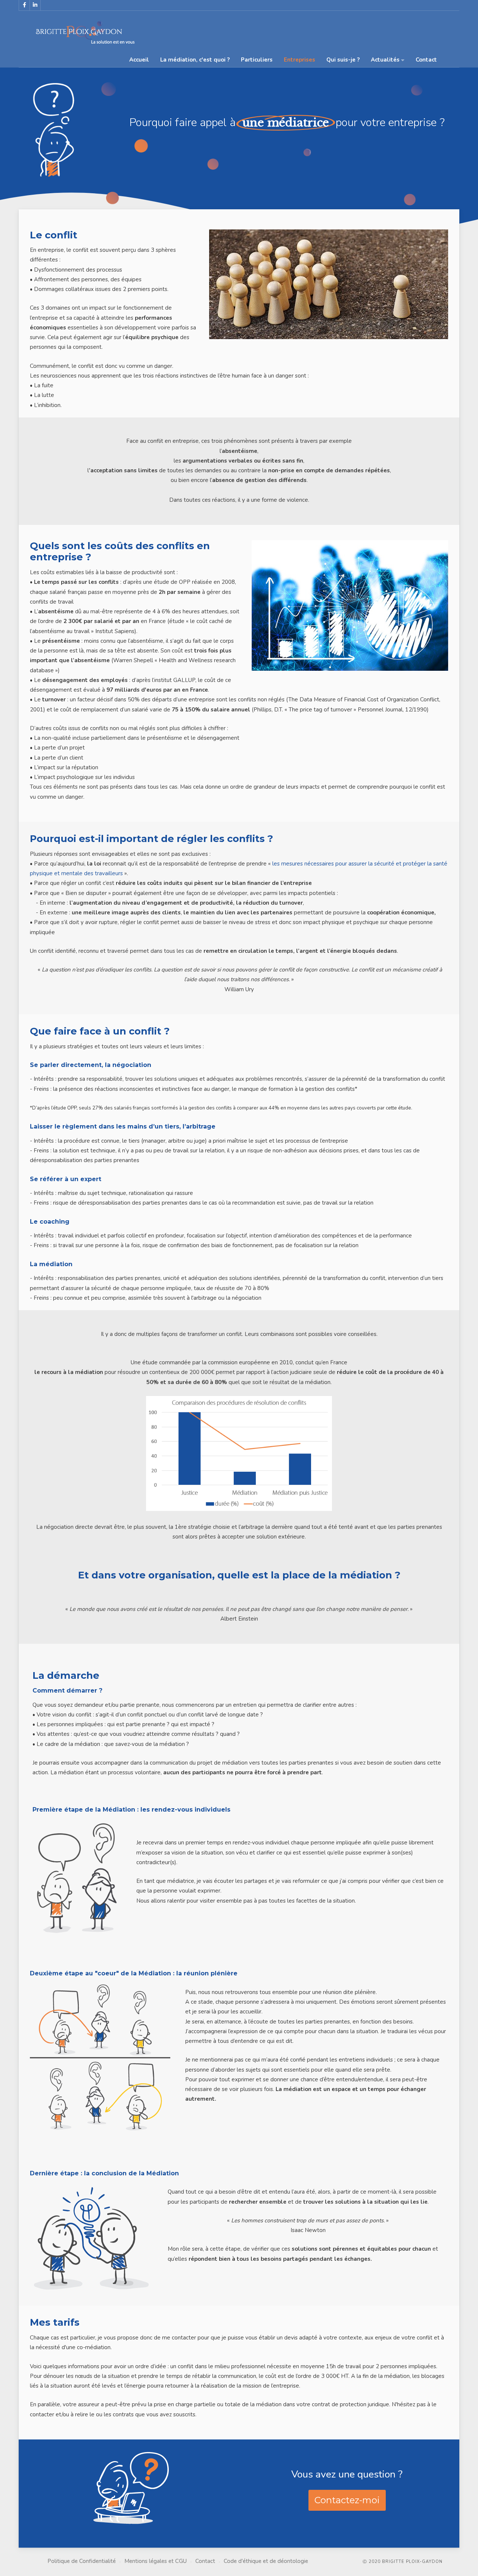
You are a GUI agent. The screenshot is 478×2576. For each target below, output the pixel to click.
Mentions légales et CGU (156, 2561)
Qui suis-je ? (343, 60)
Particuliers (257, 60)
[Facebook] (24, 5)
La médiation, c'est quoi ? (195, 60)
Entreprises (299, 60)
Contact (426, 60)
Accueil (139, 60)
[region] (239, 157)
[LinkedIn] (35, 5)
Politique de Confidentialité (82, 2561)
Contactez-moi (347, 2500)
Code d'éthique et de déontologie (266, 2561)
